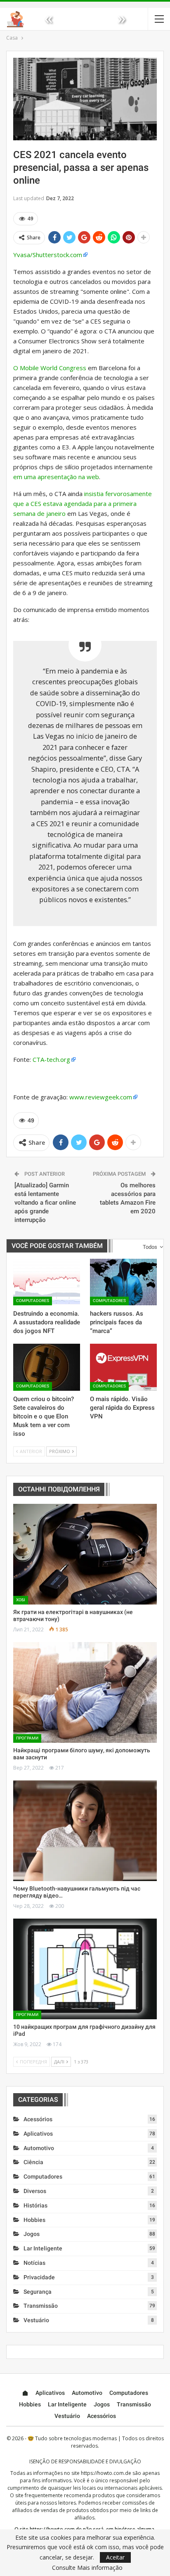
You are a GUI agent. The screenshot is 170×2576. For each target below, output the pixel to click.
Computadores (33, 1301)
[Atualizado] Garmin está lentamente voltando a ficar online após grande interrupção (45, 1203)
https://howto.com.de (106, 2473)
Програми (27, 1738)
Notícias (34, 2263)
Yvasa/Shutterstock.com (48, 255)
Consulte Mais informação (87, 2568)
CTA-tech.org (51, 1059)
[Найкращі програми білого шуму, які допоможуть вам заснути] (85, 1692)
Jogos (32, 2234)
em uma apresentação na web (56, 477)
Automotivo (39, 2148)
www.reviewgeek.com (101, 1097)
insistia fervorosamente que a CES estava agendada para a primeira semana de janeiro (83, 503)
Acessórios (38, 2119)
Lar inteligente (43, 2248)
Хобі (21, 1600)
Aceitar (115, 2557)
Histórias (35, 2205)
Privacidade (39, 2277)
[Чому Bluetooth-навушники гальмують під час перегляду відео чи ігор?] (85, 1831)
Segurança (38, 2292)
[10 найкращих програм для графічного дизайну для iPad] (85, 1969)
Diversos (35, 2191)
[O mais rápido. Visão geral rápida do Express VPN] (123, 1367)
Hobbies (34, 2220)
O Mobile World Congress (50, 368)
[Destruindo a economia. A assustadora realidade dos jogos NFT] (47, 1282)
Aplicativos (38, 2134)
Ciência (33, 2162)
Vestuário (36, 2320)
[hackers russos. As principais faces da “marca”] (123, 1282)
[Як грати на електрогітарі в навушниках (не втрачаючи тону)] (85, 1554)
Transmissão (41, 2306)
